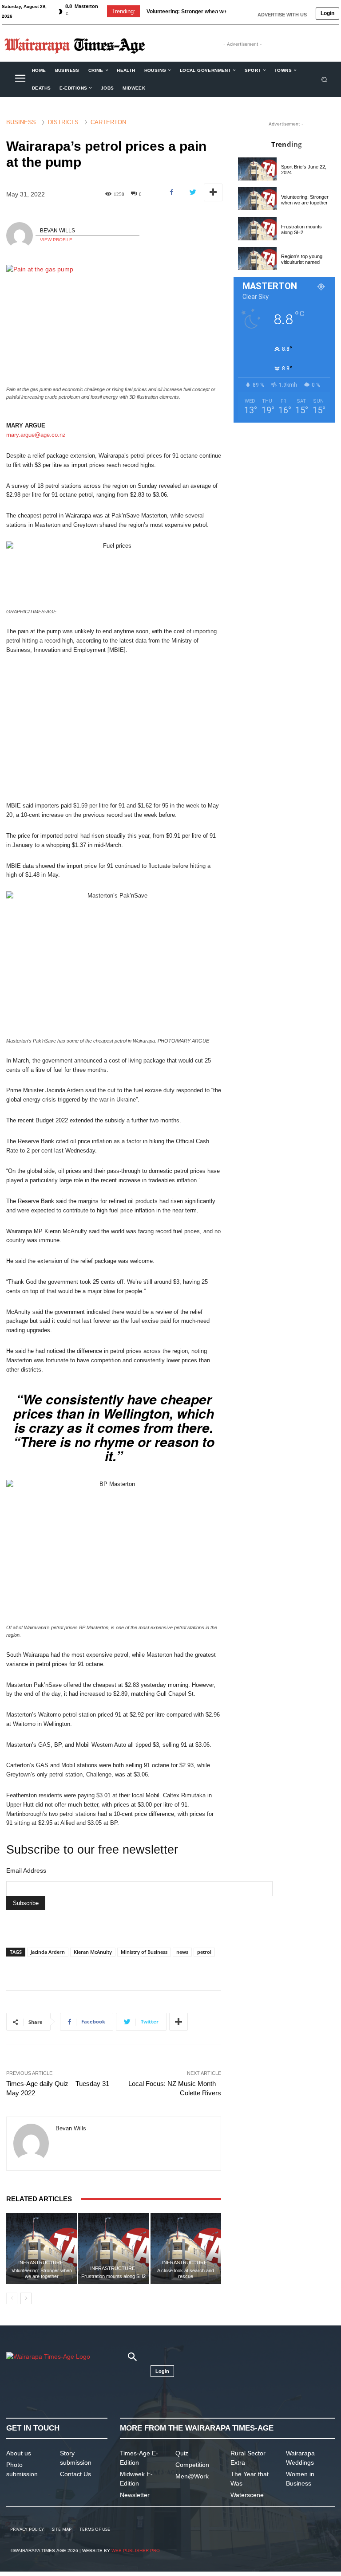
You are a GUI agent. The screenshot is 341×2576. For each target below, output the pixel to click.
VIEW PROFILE (56, 240)
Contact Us (75, 2474)
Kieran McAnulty (93, 1952)
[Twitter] (192, 192)
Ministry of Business (144, 1952)
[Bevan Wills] (21, 235)
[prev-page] (12, 2298)
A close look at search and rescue (186, 2273)
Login (327, 13)
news (182, 1952)
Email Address (26, 1870)
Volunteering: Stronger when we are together (42, 2273)
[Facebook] (172, 192)
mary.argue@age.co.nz (36, 435)
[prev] (216, 11)
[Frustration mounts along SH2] (113, 2249)
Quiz (182, 2453)
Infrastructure (41, 2263)
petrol (204, 1952)
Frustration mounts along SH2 (184, 12)
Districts (63, 122)
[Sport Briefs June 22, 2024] (257, 169)
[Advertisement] (114, 728)
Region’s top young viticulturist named (302, 259)
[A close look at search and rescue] (186, 2249)
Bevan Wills (57, 231)
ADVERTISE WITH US (282, 15)
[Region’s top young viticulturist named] (257, 259)
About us (19, 2453)
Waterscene (247, 2495)
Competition (192, 2465)
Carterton (108, 122)
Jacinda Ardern (48, 1952)
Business (21, 122)
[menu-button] (20, 79)
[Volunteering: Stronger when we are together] (42, 2249)
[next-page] (26, 2298)
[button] (324, 79)
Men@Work (192, 2476)
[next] (230, 11)
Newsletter (135, 2495)
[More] (213, 192)
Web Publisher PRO (136, 2551)
